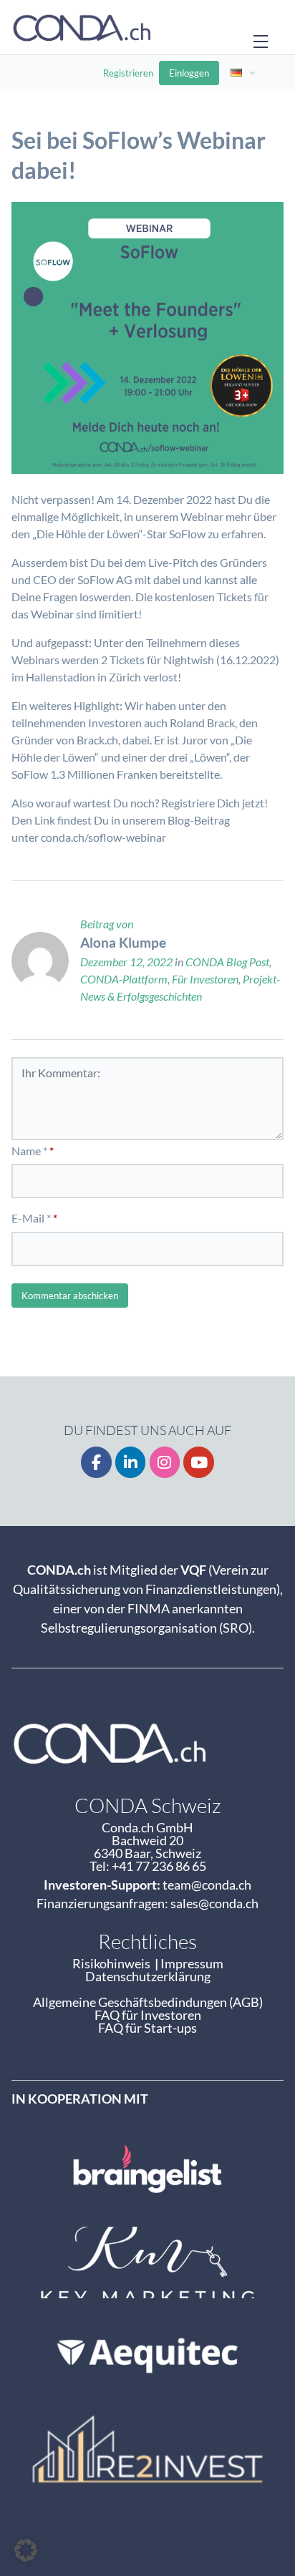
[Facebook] (96, 1463)
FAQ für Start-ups (147, 2028)
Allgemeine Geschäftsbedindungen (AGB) (148, 2002)
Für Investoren (205, 979)
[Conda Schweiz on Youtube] (199, 1463)
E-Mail (28, 1218)
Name (26, 1151)
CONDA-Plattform (124, 979)
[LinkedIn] (131, 1463)
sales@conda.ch (214, 1903)
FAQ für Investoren (148, 2015)
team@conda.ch (207, 1885)
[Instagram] (165, 1463)
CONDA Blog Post (227, 962)
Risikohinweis (113, 1963)
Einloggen (189, 73)
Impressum (192, 1963)
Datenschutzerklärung (148, 1976)
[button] (26, 2550)
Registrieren (128, 73)
